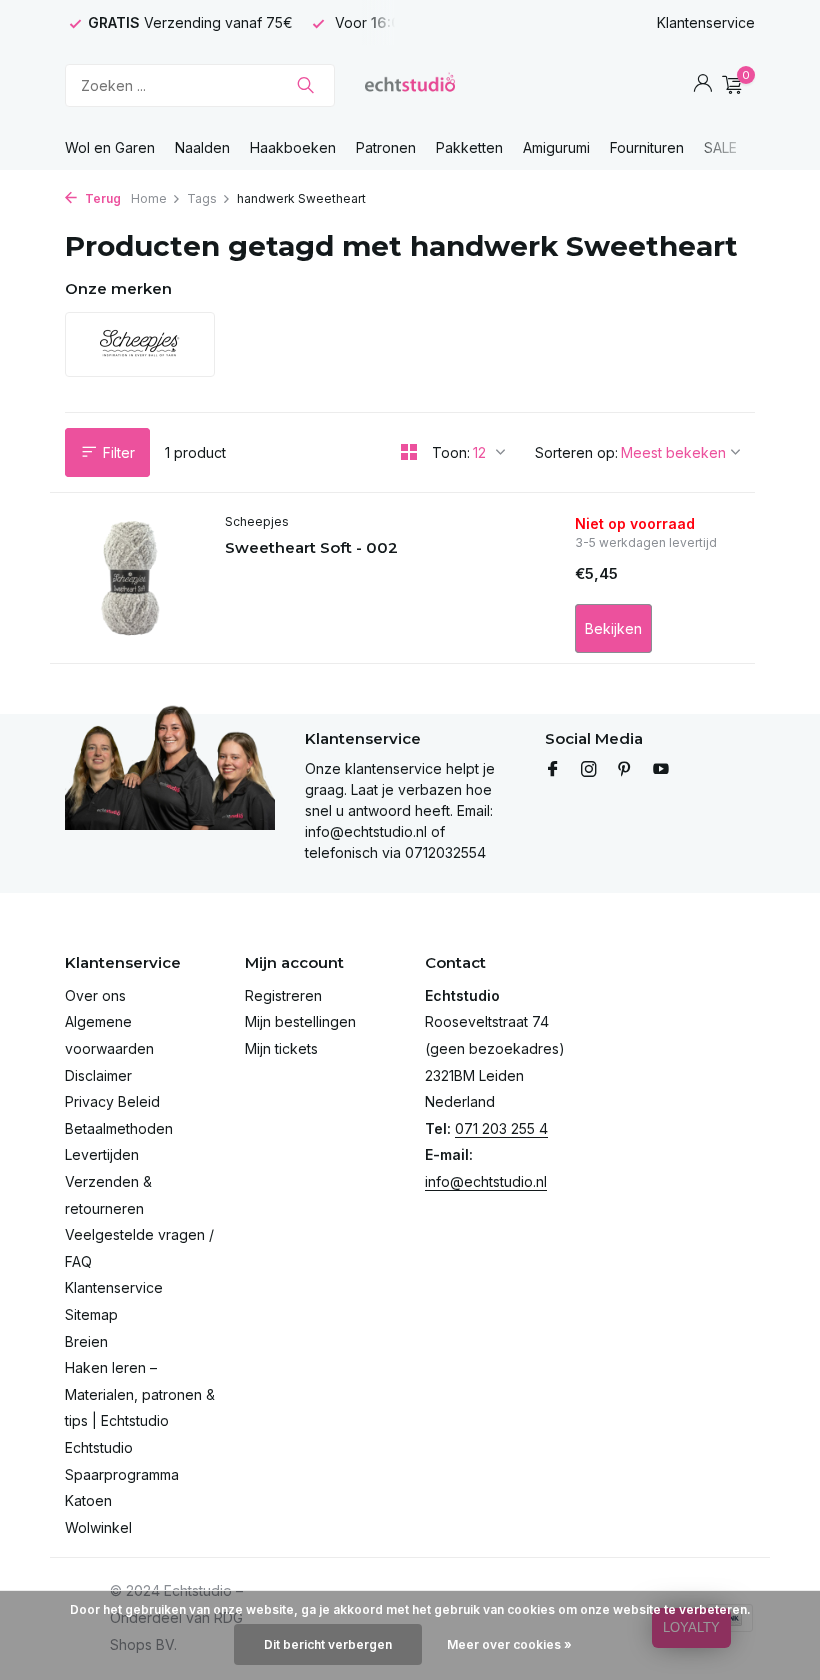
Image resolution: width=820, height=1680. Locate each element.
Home (149, 198)
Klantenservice (706, 22)
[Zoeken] (305, 85)
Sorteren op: (576, 452)
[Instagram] (589, 770)
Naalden (202, 147)
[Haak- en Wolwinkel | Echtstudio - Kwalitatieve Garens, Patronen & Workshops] (410, 85)
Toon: (451, 452)
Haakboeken (293, 147)
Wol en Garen (110, 147)
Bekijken (613, 628)
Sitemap (91, 1314)
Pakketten (469, 147)
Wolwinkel (98, 1527)
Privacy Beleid (112, 1101)
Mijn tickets (281, 1048)
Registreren (283, 995)
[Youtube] (661, 770)
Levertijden (102, 1154)
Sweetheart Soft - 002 (311, 547)
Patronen (386, 147)
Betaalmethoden (119, 1128)
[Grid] (409, 452)
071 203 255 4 (501, 1128)
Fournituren (647, 147)
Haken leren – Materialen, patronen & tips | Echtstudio (140, 1394)
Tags (202, 198)
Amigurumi (556, 147)
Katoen (88, 1500)
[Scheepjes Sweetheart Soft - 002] (130, 578)
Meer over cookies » (509, 1644)
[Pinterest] (625, 770)
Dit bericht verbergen (328, 1644)
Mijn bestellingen (300, 1021)
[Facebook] (553, 770)
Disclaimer (98, 1075)
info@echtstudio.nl (486, 1181)
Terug (101, 198)
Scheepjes (257, 521)
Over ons (95, 995)
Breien (86, 1341)
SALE (720, 147)
